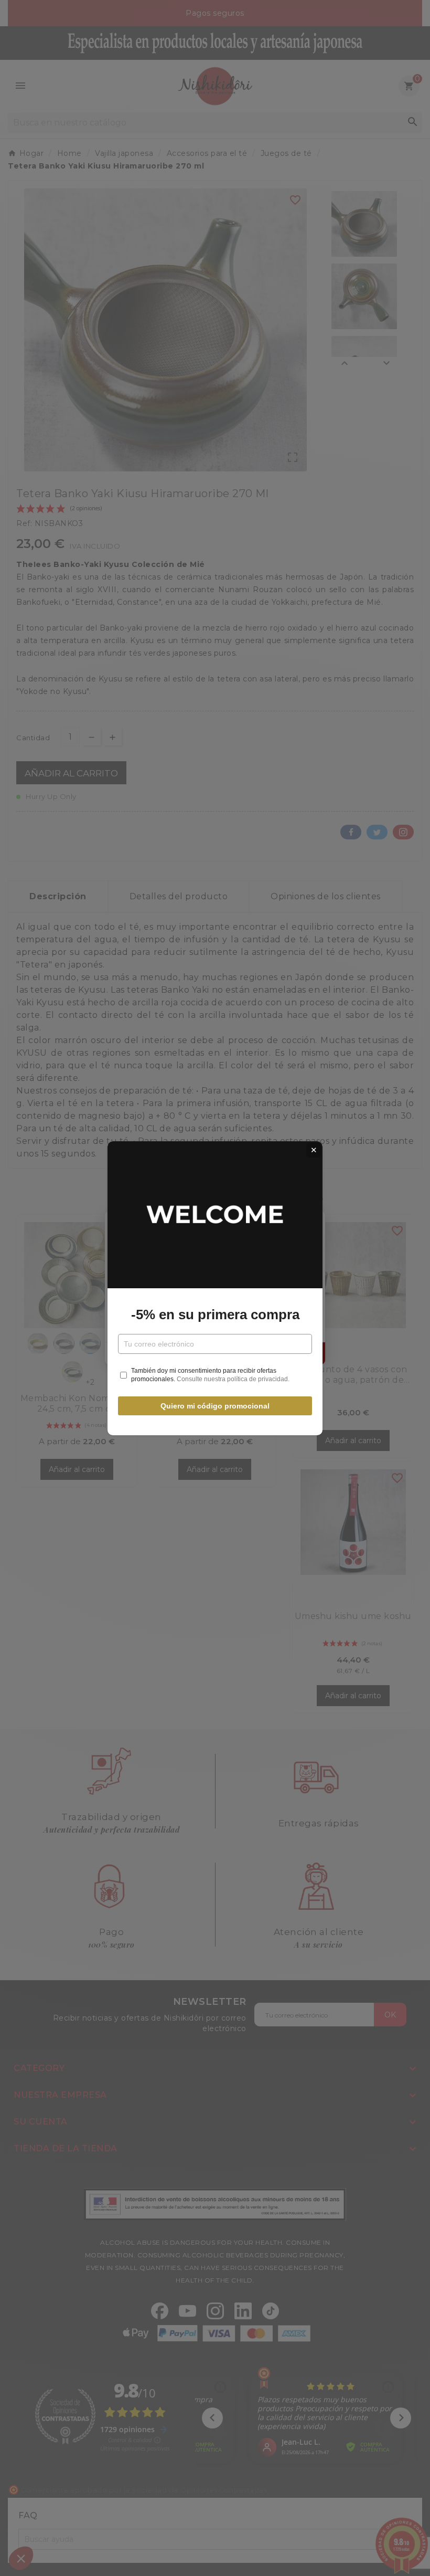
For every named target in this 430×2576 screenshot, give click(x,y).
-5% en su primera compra (215, 1315)
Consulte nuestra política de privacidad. (233, 1379)
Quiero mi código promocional (215, 1406)
